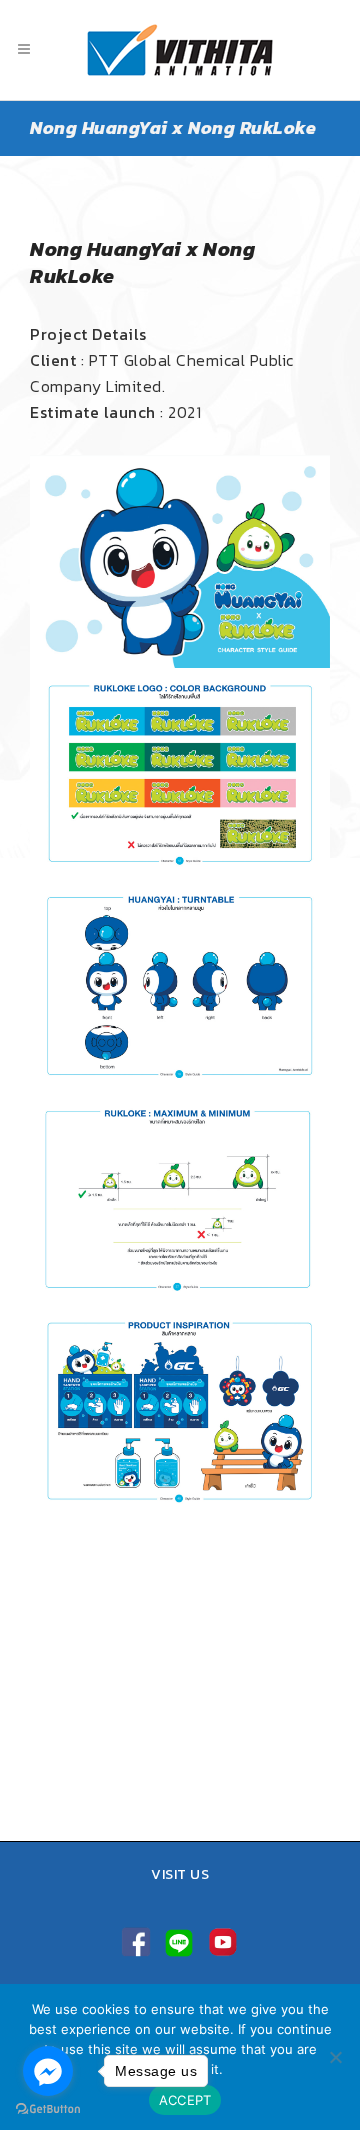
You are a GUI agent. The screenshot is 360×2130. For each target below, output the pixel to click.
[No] (335, 2057)
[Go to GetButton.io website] (48, 2109)
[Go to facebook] (48, 2071)
